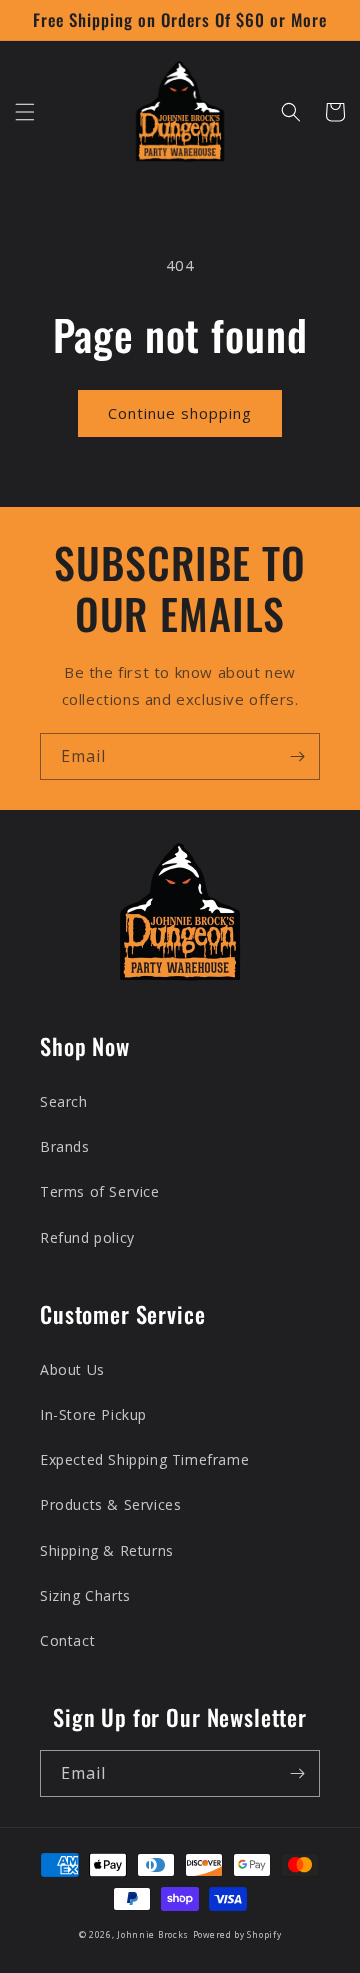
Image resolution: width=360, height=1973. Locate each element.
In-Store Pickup (93, 1414)
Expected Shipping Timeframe (144, 1459)
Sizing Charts (85, 1595)
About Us (72, 1369)
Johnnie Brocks (153, 1934)
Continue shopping (180, 413)
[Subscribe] (297, 756)
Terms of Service (100, 1191)
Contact (67, 1640)
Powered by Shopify (237, 1934)
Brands (65, 1146)
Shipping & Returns (107, 1550)
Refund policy (87, 1237)
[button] (25, 112)
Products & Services (110, 1504)
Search (64, 1101)
